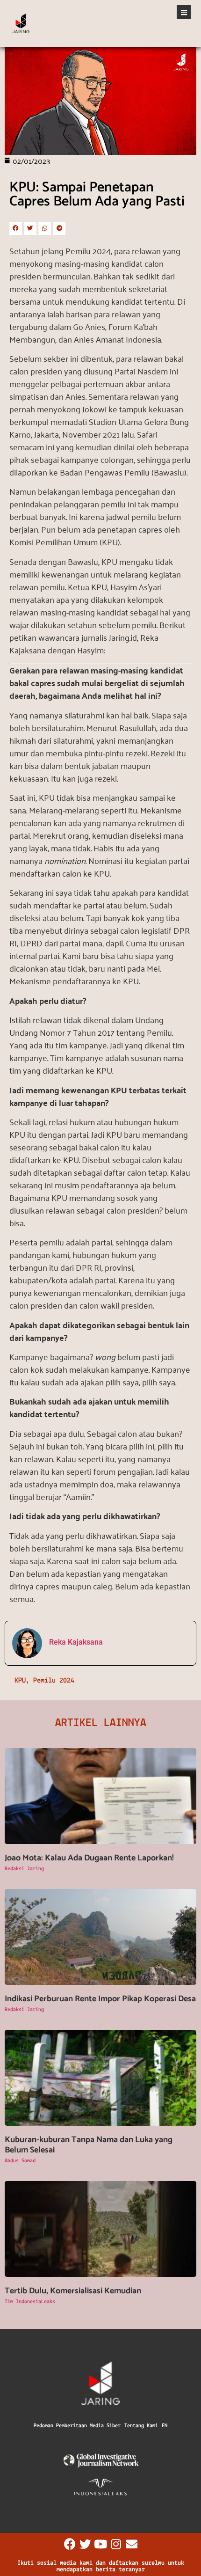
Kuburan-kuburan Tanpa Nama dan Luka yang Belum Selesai (89, 2145)
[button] (16, 229)
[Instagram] (116, 2544)
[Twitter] (85, 2544)
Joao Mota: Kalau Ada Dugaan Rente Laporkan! (89, 1858)
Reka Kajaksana (76, 1642)
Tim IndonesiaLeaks (30, 2302)
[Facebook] (70, 2544)
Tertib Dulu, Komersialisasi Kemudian (73, 2291)
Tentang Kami (141, 2426)
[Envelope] (132, 2544)
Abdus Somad (20, 2161)
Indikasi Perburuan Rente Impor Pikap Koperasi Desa (100, 1999)
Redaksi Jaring (24, 1869)
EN (165, 2426)
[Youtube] (101, 2544)
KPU (20, 1681)
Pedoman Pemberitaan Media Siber (77, 2426)
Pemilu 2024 (54, 1681)
